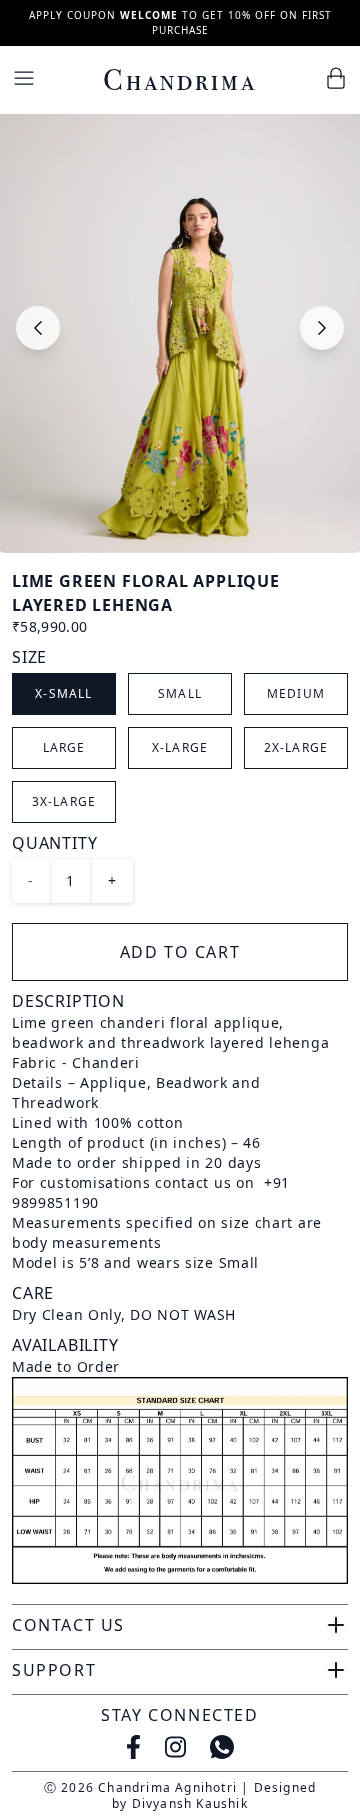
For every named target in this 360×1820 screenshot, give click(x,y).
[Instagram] (175, 1747)
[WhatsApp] (222, 1747)
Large (64, 747)
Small (180, 693)
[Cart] (336, 78)
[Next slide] (322, 328)
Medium (296, 693)
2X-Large (296, 747)
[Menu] (24, 78)
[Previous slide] (38, 328)
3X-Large (64, 801)
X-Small (63, 693)
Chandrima (180, 80)
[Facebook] (133, 1747)
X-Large (180, 747)
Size (29, 657)
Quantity (54, 843)
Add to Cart (180, 952)
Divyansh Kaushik (190, 1803)
